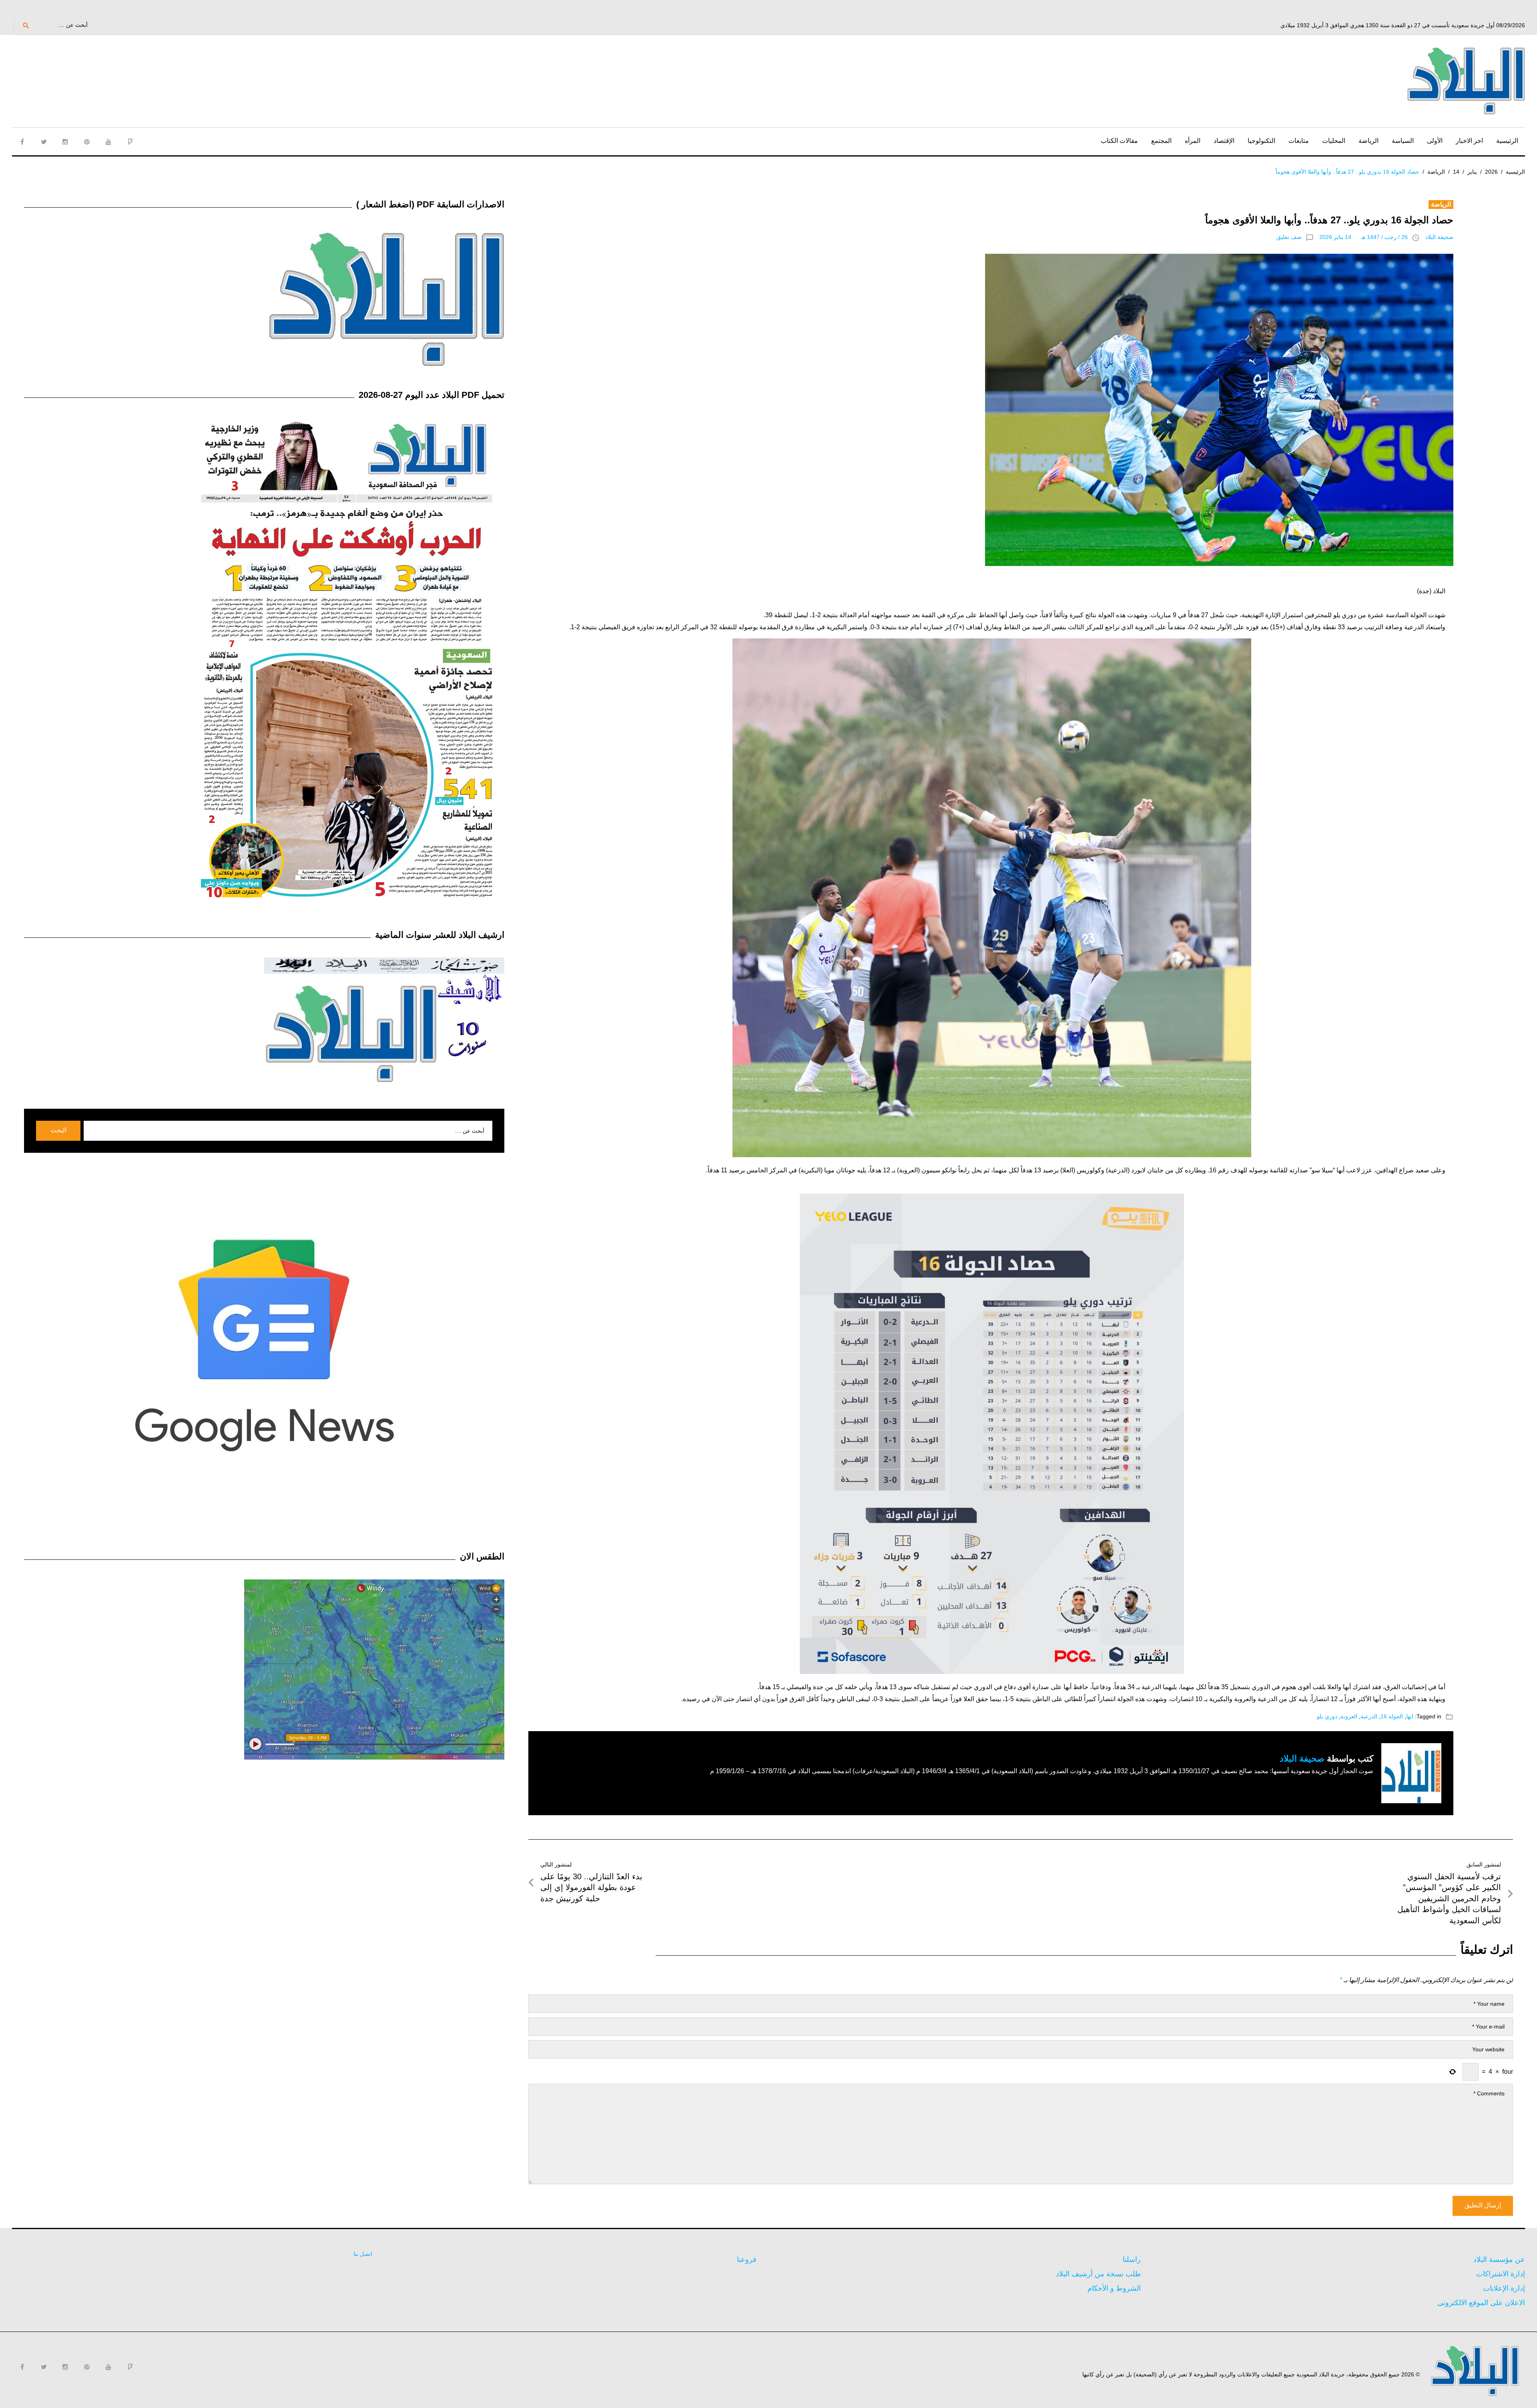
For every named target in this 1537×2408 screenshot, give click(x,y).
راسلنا (1132, 2260)
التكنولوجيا (1261, 141)
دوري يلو (1327, 1716)
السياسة (1403, 141)
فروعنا (747, 2260)
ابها (1410, 1716)
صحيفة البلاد (1439, 237)
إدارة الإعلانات (1504, 2288)
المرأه (1193, 141)
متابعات (1299, 141)
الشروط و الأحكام (1114, 2288)
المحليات (1334, 141)
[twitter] (44, 142)
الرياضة (1368, 141)
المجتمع (1161, 141)
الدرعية (1369, 1716)
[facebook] (22, 142)
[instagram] (65, 142)
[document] (992, 1163)
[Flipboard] (130, 142)
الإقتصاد (1224, 141)
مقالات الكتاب (1119, 141)
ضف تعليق (1289, 237)
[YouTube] (108, 142)
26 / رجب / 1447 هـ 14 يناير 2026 (1363, 237)
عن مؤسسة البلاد (1499, 2260)
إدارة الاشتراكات (1501, 2274)
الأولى (1435, 141)
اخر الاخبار (1469, 141)
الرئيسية (1507, 141)
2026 (1491, 172)
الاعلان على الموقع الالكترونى (1481, 2303)
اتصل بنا (363, 2254)
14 (1456, 172)
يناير (1472, 172)
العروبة (1349, 1716)
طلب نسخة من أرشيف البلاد (1098, 2274)
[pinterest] (87, 142)
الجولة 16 (1392, 1716)
